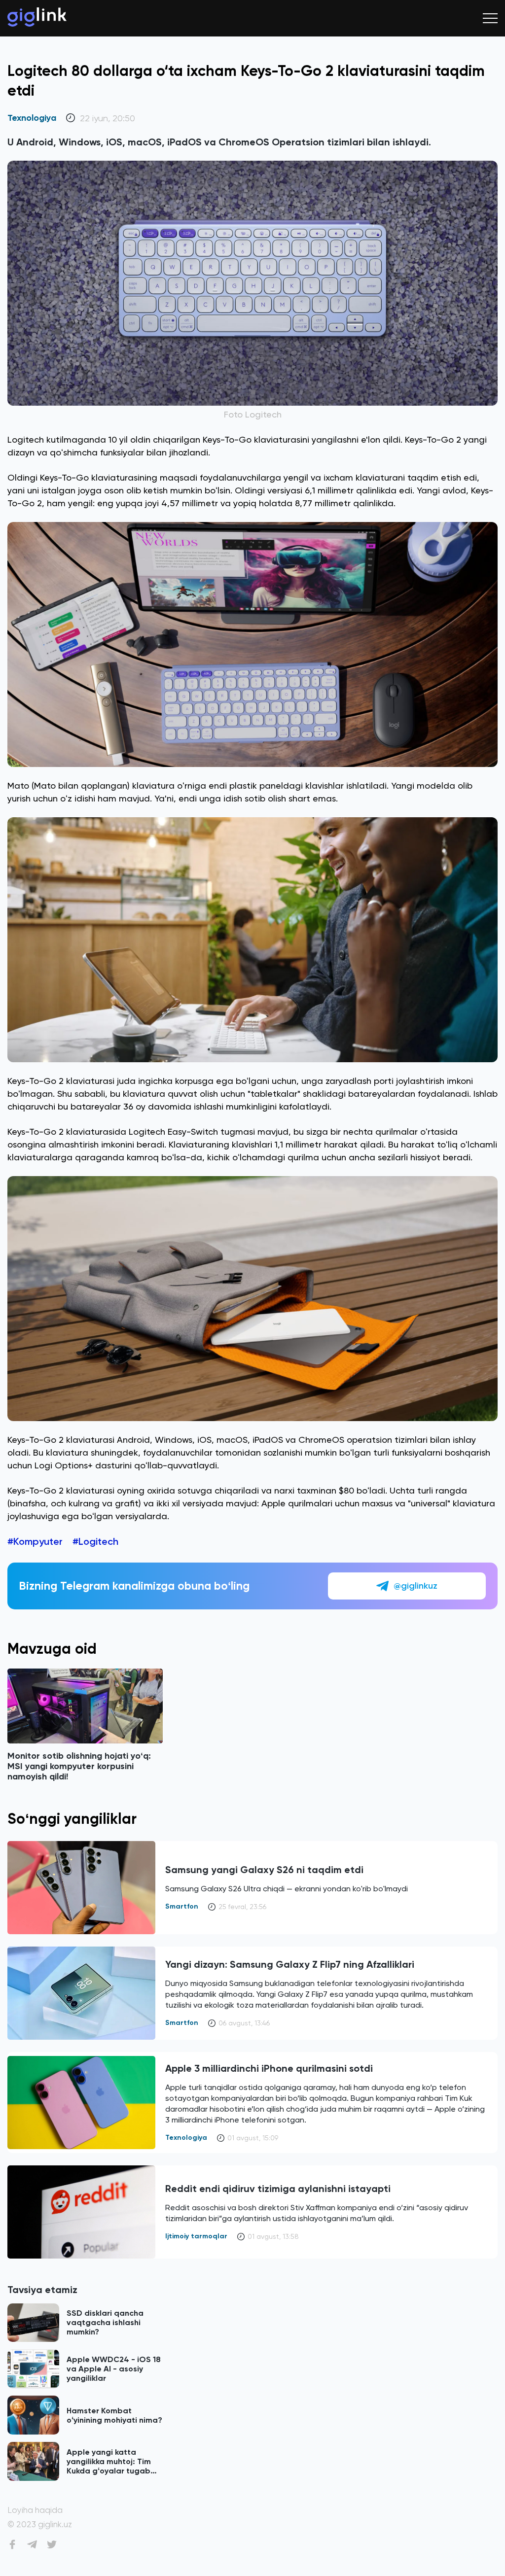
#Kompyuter (35, 1541)
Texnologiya (32, 118)
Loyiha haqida (35, 2510)
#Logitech (95, 1541)
